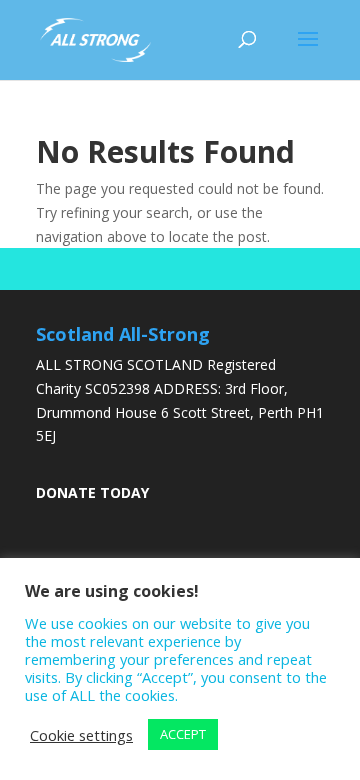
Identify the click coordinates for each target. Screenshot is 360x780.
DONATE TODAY (92, 492)
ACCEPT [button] (183, 734)
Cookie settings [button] (81, 735)
